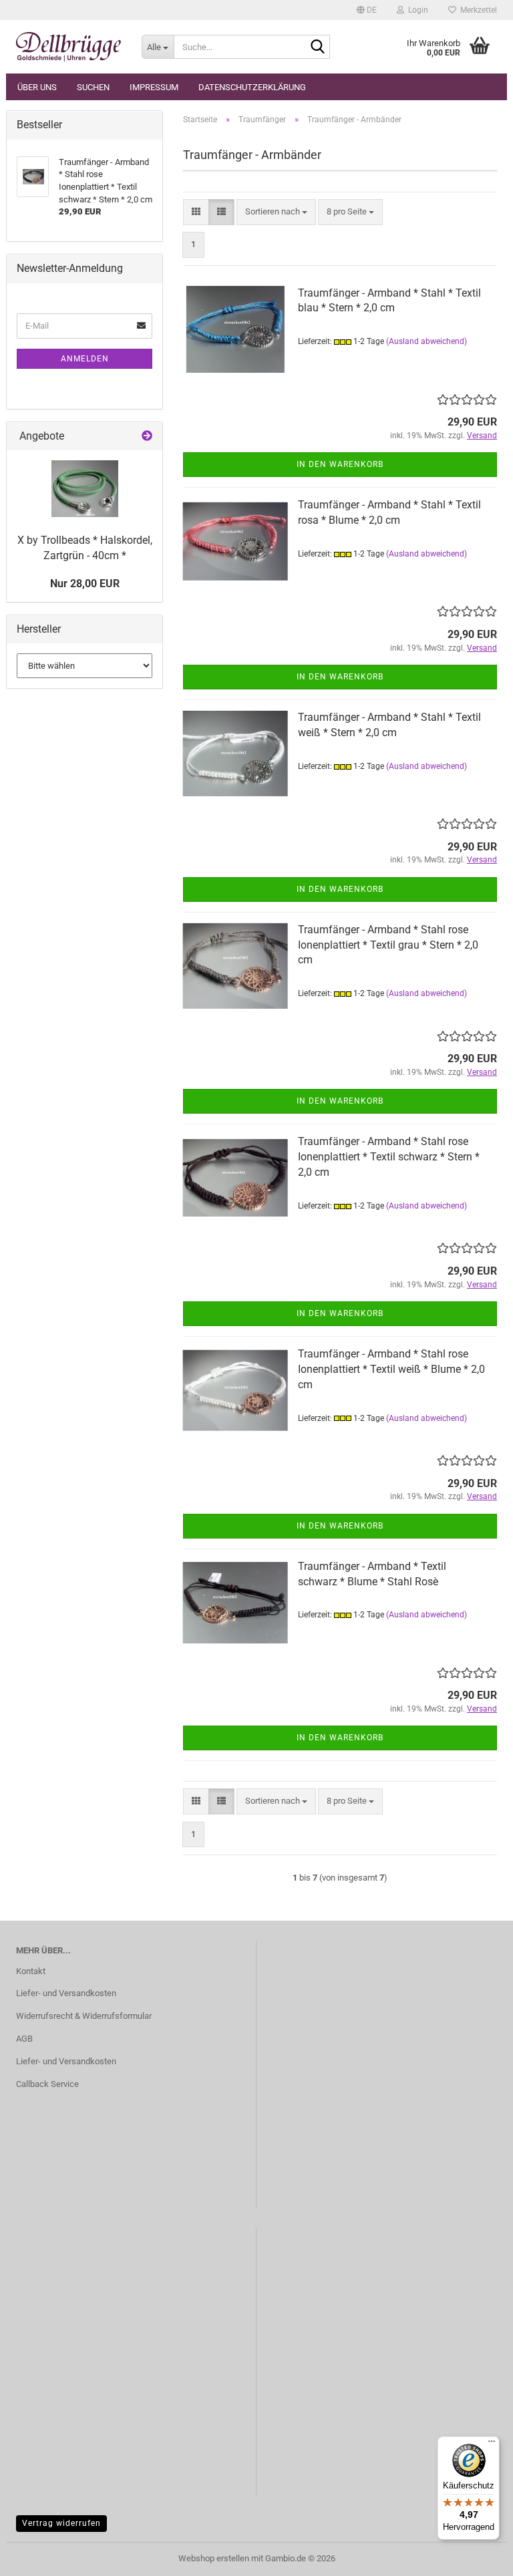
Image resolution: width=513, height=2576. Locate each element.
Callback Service (47, 2084)
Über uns (37, 87)
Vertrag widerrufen (61, 2523)
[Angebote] (147, 437)
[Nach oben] (476, 2556)
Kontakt (31, 1971)
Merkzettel (477, 10)
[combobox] (276, 212)
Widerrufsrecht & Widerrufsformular (84, 2016)
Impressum (154, 87)
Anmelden (85, 359)
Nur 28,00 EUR (85, 584)
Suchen (93, 87)
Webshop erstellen (214, 2558)
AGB (24, 2039)
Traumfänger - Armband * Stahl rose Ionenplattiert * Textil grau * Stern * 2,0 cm (388, 945)
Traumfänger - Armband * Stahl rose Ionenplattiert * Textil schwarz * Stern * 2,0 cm (389, 1157)
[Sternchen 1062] (69, 47)
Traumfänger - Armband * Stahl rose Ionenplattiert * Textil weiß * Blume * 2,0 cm (391, 1369)
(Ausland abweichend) (426, 341)
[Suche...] (317, 47)
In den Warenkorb (340, 464)
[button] (367, 10)
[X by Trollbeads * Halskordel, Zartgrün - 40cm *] (85, 489)
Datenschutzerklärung (252, 87)
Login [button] (416, 10)
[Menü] (492, 2444)
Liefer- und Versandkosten (66, 1993)
